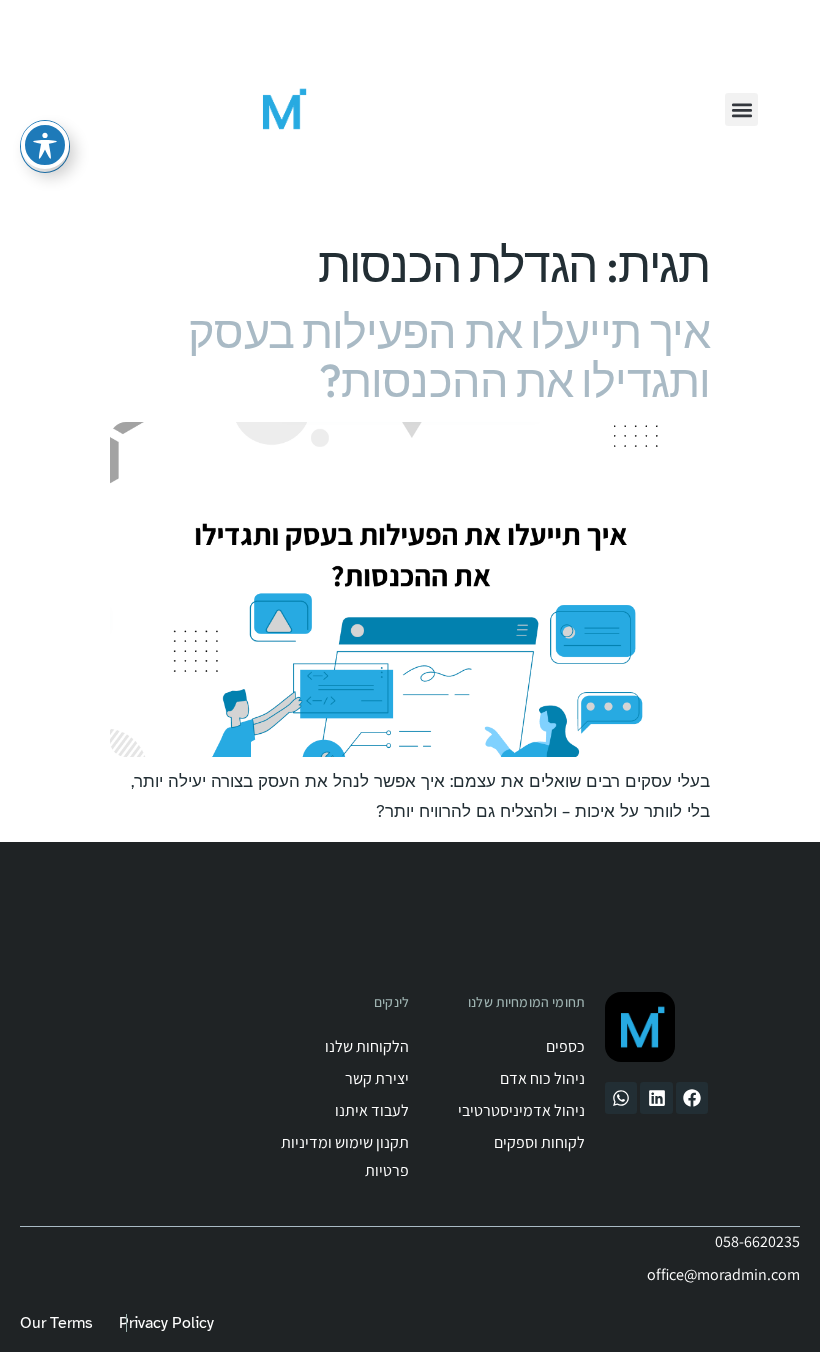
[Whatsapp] (621, 1098)
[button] (741, 109)
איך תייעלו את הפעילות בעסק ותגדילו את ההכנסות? (449, 356)
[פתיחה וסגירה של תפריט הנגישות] (45, 145)
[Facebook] (692, 1098)
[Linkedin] (656, 1098)
